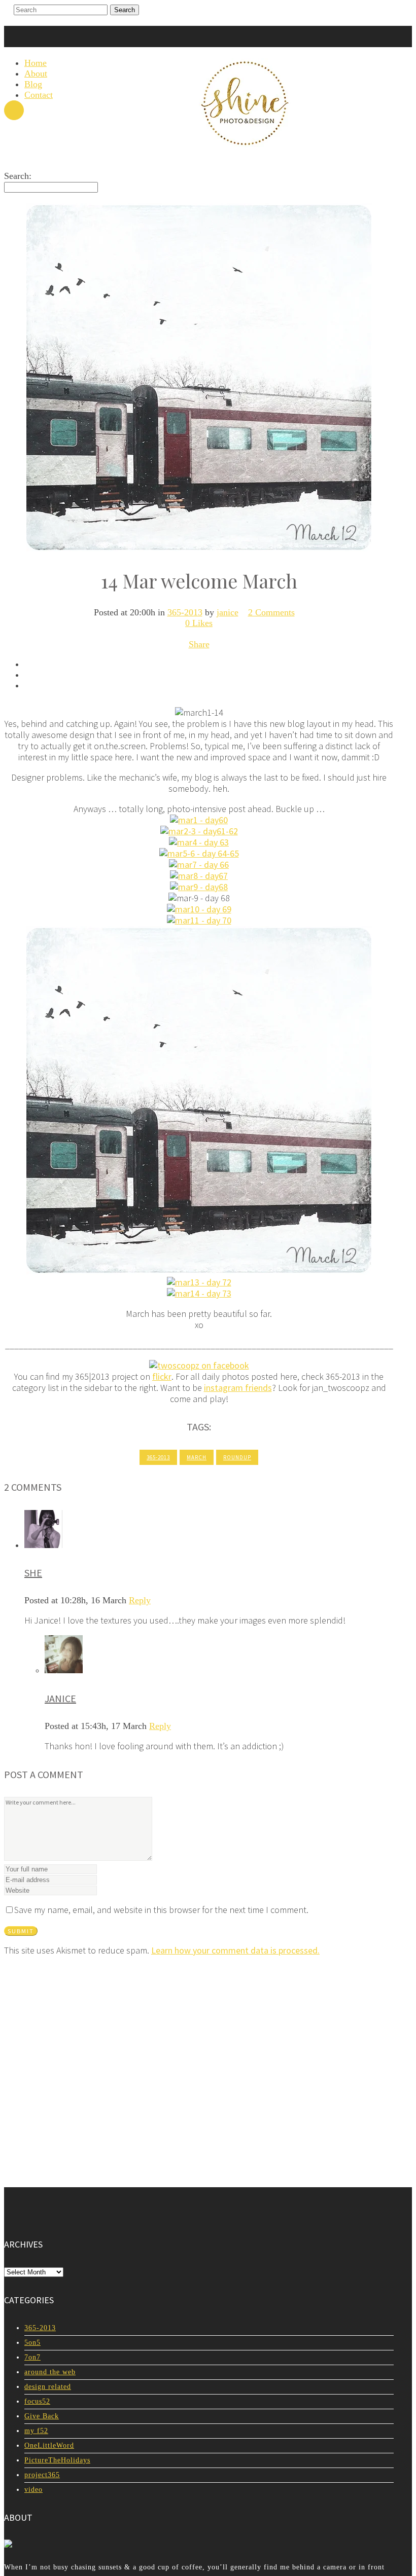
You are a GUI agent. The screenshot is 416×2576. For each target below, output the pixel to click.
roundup (237, 1457)
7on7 (32, 2357)
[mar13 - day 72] (199, 1282)
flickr (162, 1376)
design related (48, 2387)
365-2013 (185, 612)
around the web (50, 2372)
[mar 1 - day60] (199, 820)
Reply (140, 1600)
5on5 (32, 2343)
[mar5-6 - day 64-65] (199, 853)
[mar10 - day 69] (199, 909)
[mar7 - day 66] (199, 864)
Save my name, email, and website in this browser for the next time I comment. (161, 1910)
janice (228, 612)
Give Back (42, 2416)
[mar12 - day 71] (199, 1271)
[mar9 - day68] (199, 887)
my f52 (36, 2431)
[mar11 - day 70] (199, 920)
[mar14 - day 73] (199, 1293)
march (197, 1457)
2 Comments (271, 612)
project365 (42, 2475)
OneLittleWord (49, 2445)
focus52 (37, 2401)
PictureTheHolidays (57, 2460)
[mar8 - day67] (199, 876)
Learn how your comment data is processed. (235, 1950)
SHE (33, 1573)
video (33, 2490)
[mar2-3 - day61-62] (199, 831)
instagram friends (238, 1388)
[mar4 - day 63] (199, 842)
